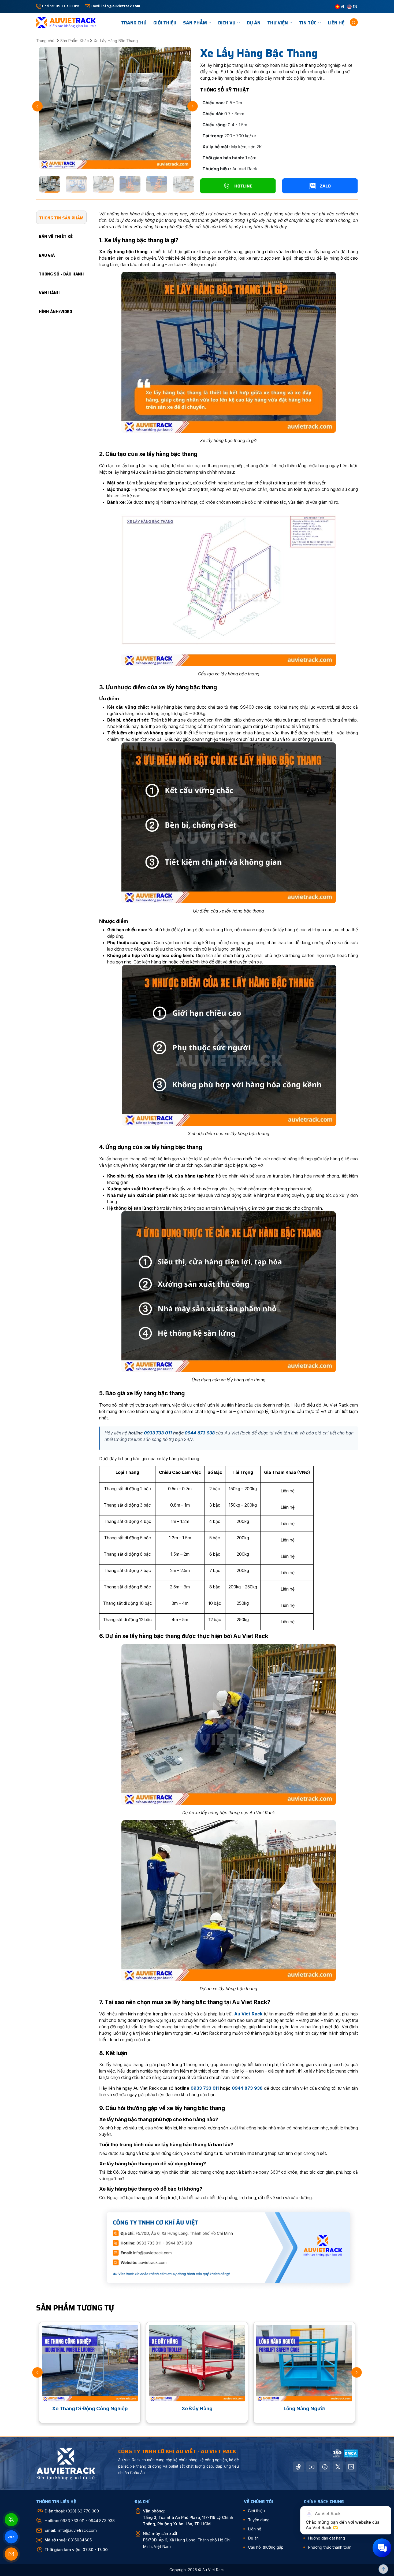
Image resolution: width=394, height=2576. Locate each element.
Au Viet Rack (248, 2014)
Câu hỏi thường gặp (266, 2547)
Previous (37, 106)
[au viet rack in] (351, 2467)
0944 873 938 (200, 1433)
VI (342, 6)
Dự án (254, 23)
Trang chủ (46, 41)
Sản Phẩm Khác (75, 41)
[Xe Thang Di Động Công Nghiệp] (304, 2363)
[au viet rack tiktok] (299, 2467)
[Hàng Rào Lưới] (197, 2363)
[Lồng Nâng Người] (90, 2363)
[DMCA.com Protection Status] (351, 2453)
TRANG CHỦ (134, 23)
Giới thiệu (256, 2511)
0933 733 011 (158, 1433)
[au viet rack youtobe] (312, 2467)
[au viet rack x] (338, 2467)
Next (193, 106)
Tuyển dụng (259, 2520)
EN (354, 6)
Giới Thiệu (165, 23)
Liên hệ (336, 23)
